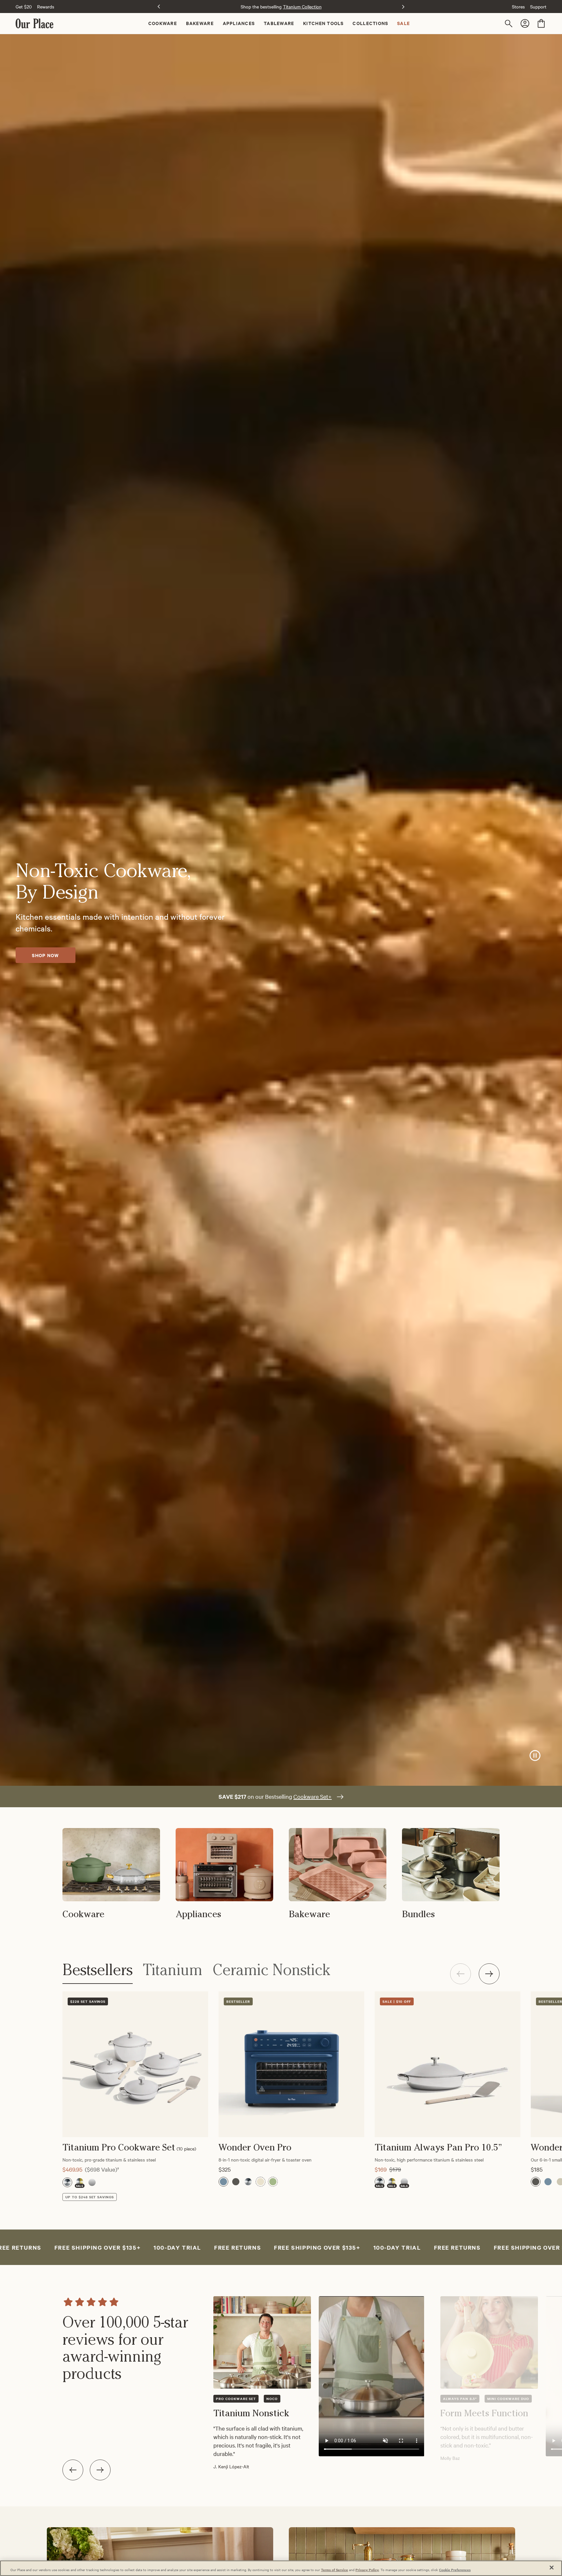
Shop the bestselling (281, 7)
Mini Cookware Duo (508, 2399)
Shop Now (45, 955)
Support (538, 7)
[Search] (510, 23)
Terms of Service (335, 2570)
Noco (272, 2399)
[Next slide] (403, 7)
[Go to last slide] (73, 2470)
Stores (518, 7)
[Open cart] (541, 23)
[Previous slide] (159, 7)
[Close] (552, 2568)
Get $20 (24, 7)
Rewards (46, 7)
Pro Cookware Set (236, 2399)
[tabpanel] (252, 2096)
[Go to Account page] (526, 23)
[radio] (67, 2182)
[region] (281, 2386)
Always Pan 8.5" (460, 2399)
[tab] (98, 1974)
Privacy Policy (367, 2570)
